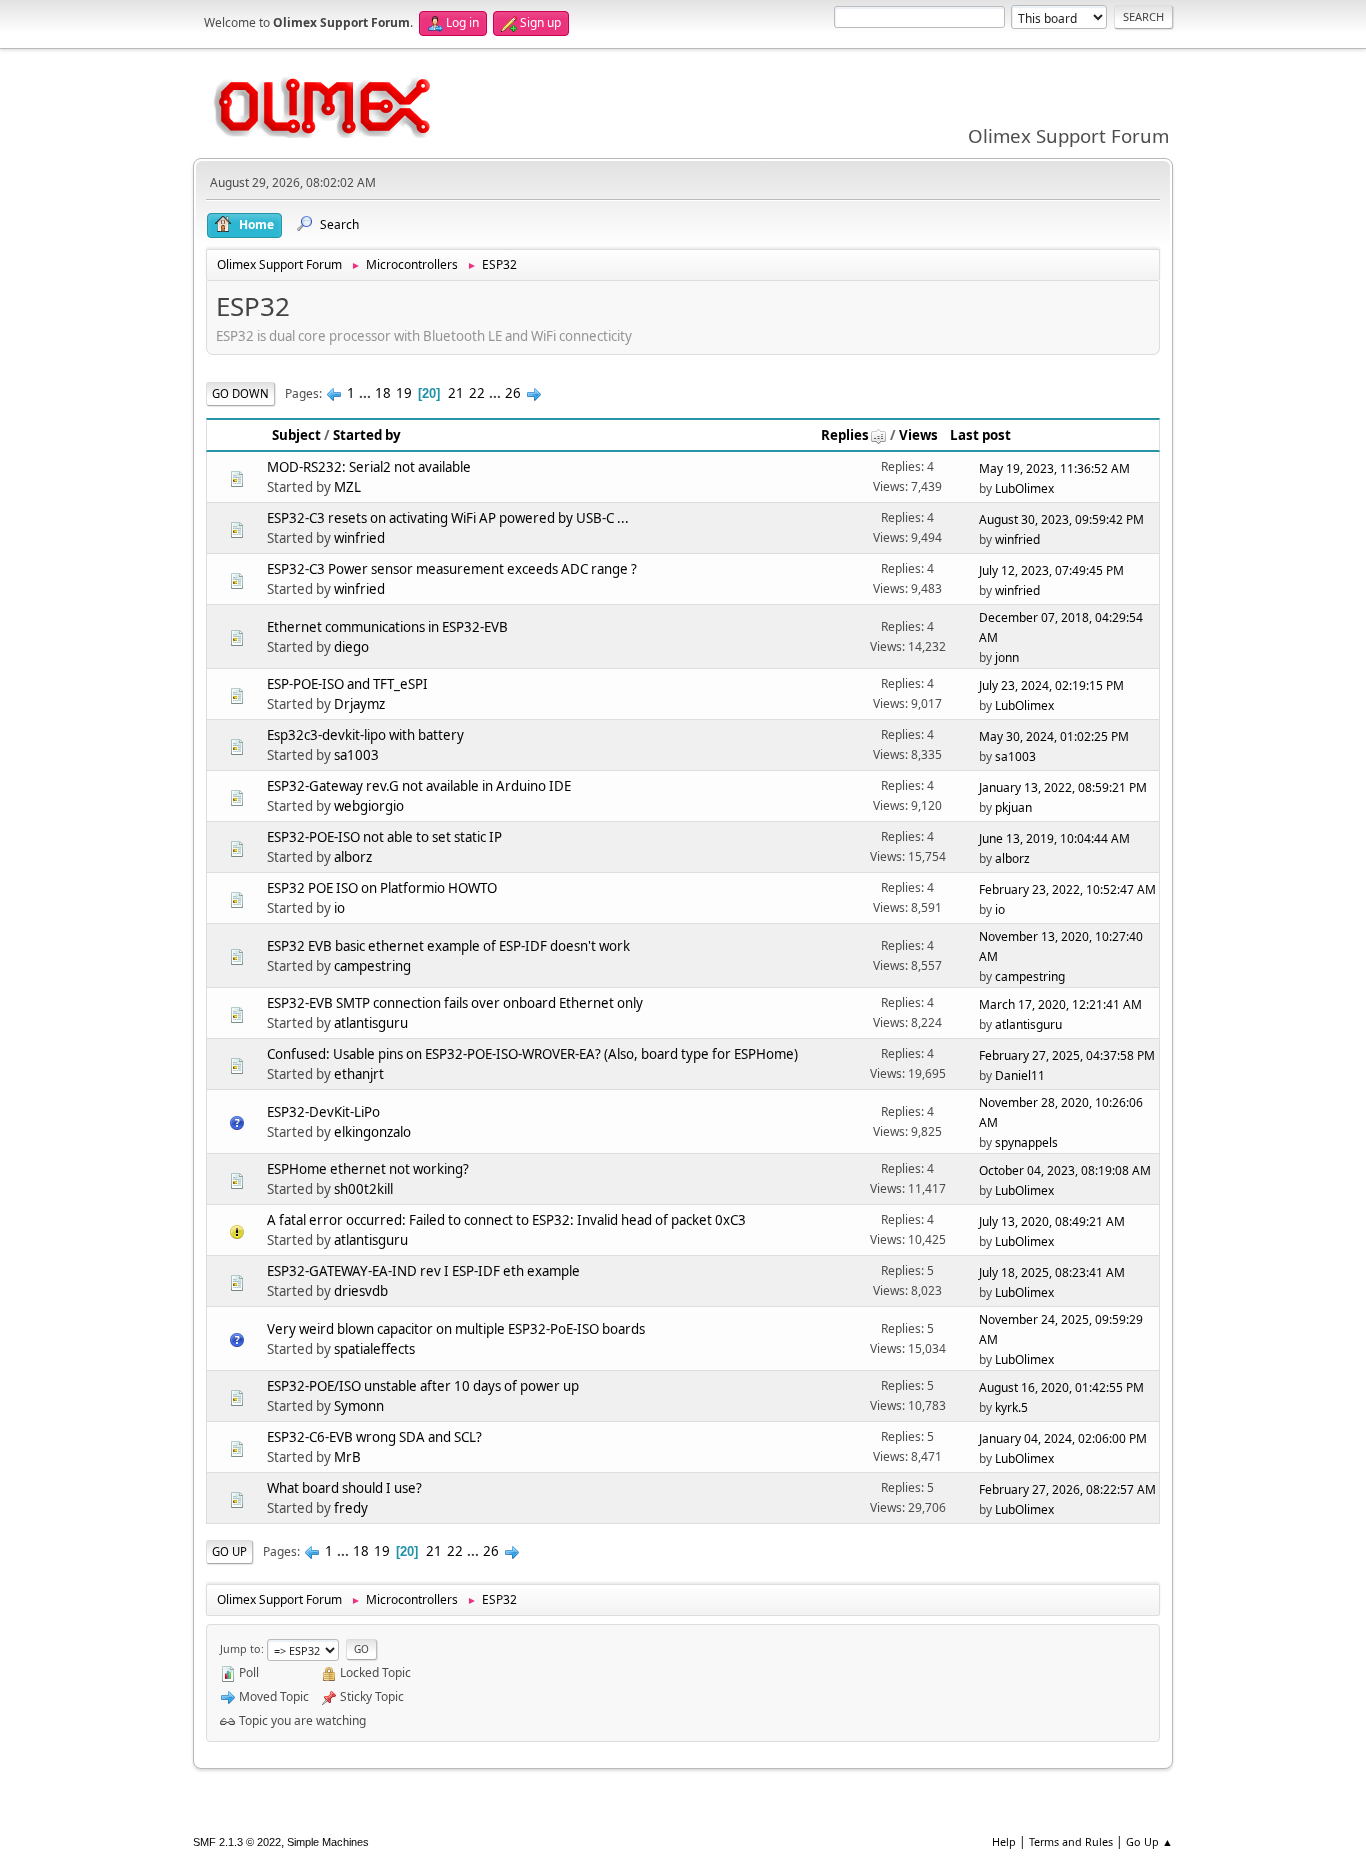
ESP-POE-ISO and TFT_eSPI (347, 684)
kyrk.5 (1011, 1407)
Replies (845, 435)
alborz (353, 857)
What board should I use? (344, 1488)
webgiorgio (369, 806)
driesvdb (361, 1291)
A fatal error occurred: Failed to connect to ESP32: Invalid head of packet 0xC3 (506, 1220)
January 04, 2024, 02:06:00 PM (1063, 1438)
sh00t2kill (363, 1189)
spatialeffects (374, 1349)
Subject (296, 435)
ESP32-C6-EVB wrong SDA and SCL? (374, 1437)
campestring (372, 966)
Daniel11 (1020, 1075)
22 (477, 393)
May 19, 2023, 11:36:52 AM (1054, 468)
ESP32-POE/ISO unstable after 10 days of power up (423, 1386)
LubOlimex (1024, 488)
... (366, 393)
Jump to (240, 1648)
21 (456, 393)
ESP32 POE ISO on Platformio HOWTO (382, 888)
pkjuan (1013, 807)
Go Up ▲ (1149, 1841)
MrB (347, 1457)
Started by (367, 435)
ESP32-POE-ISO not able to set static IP (384, 837)
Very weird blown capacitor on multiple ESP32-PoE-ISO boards (456, 1329)
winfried (359, 538)
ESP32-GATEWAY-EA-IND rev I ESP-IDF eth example (423, 1271)
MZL (347, 487)
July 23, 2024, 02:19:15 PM (1051, 685)
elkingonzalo (372, 1132)
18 (383, 393)
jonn (1007, 657)
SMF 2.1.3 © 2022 (237, 1842)
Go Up (229, 1551)
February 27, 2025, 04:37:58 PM (1067, 1055)
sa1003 (356, 755)
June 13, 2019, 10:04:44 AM (1054, 838)
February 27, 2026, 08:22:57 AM (1067, 1489)
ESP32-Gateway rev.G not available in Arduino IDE (419, 786)
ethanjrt (359, 1074)
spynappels (1026, 1142)
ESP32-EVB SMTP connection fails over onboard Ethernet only (455, 1003)
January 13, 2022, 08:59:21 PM (1063, 787)
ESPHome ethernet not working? (368, 1169)
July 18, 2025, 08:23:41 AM (1052, 1272)
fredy (351, 1508)
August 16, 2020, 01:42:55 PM (1061, 1387)
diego (351, 647)
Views (918, 435)
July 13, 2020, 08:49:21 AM (1052, 1221)
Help (1004, 1841)
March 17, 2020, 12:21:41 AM (1060, 1004)
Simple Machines (328, 1842)
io (339, 908)
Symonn (359, 1406)
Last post (980, 435)
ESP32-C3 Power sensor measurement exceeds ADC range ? (452, 569)
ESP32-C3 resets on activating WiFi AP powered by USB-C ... (448, 518)
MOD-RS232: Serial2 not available (369, 467)
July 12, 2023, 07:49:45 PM (1051, 570)
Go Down (240, 393)
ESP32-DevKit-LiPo (323, 1112)
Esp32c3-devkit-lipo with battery (365, 735)
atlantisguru (371, 1023)
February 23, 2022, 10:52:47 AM (1067, 889)
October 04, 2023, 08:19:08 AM (1065, 1170)
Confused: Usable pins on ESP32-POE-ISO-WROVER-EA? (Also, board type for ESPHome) (532, 1054)
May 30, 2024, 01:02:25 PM (1054, 736)
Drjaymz (359, 704)
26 (513, 393)
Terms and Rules (1071, 1841)
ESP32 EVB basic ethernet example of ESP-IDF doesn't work (448, 946)
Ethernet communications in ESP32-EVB (387, 627)
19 (404, 393)
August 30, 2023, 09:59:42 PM (1061, 519)
